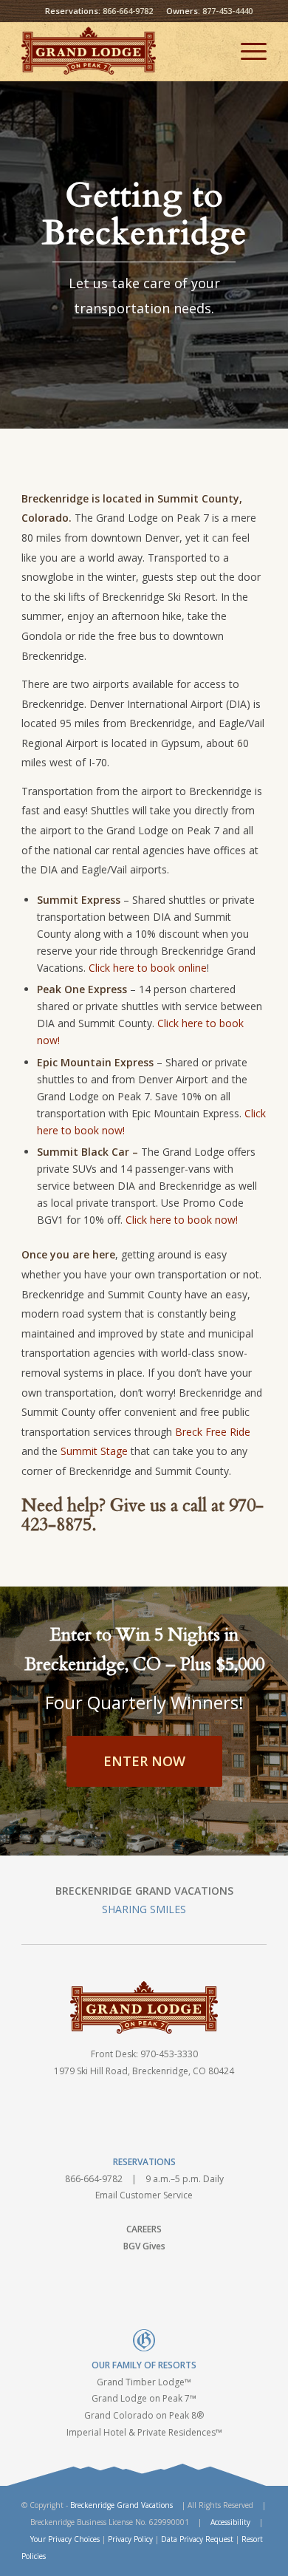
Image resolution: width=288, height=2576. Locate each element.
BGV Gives (144, 2246)
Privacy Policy (130, 2539)
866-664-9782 (128, 11)
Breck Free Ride (213, 1432)
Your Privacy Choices (65, 2539)
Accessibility (230, 2522)
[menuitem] (246, 51)
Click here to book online (148, 968)
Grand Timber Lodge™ (144, 2382)
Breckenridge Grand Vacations (121, 2505)
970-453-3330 (169, 2054)
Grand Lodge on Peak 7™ (144, 2398)
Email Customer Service (144, 2195)
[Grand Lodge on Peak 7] (119, 51)
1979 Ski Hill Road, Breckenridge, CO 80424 (144, 2071)
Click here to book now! (182, 1220)
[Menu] (246, 51)
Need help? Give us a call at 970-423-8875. (143, 1515)
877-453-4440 (227, 11)
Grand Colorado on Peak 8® (144, 2415)
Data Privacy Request (197, 2539)
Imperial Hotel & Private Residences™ (144, 2432)
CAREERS (144, 2229)
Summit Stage (94, 1451)
